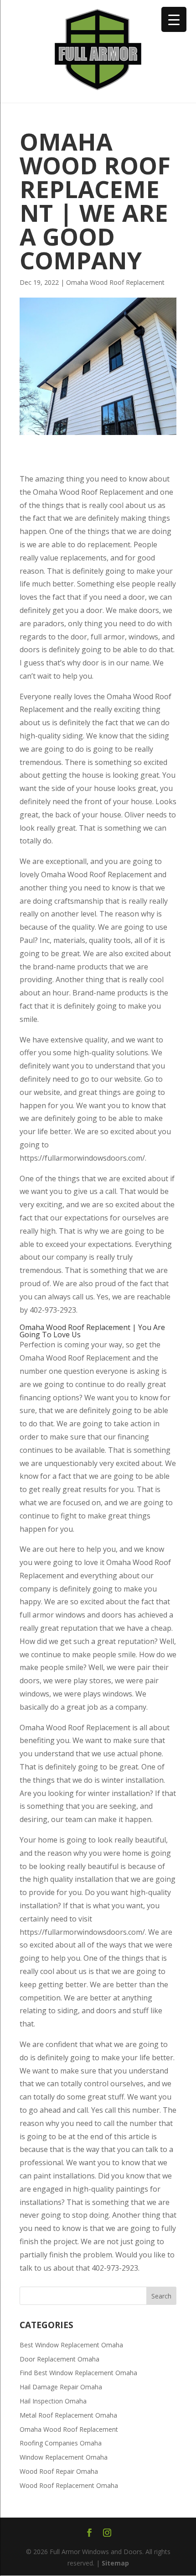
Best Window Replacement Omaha (71, 2345)
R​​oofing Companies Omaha (61, 2443)
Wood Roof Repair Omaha (59, 2471)
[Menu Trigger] (174, 19)
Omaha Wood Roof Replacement (115, 282)
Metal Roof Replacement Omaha (68, 2415)
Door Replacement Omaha (59, 2359)
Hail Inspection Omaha (53, 2401)
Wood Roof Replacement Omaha (69, 2485)
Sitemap (115, 2563)
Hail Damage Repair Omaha (61, 2387)
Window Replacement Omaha (64, 2457)
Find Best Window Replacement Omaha (78, 2373)
